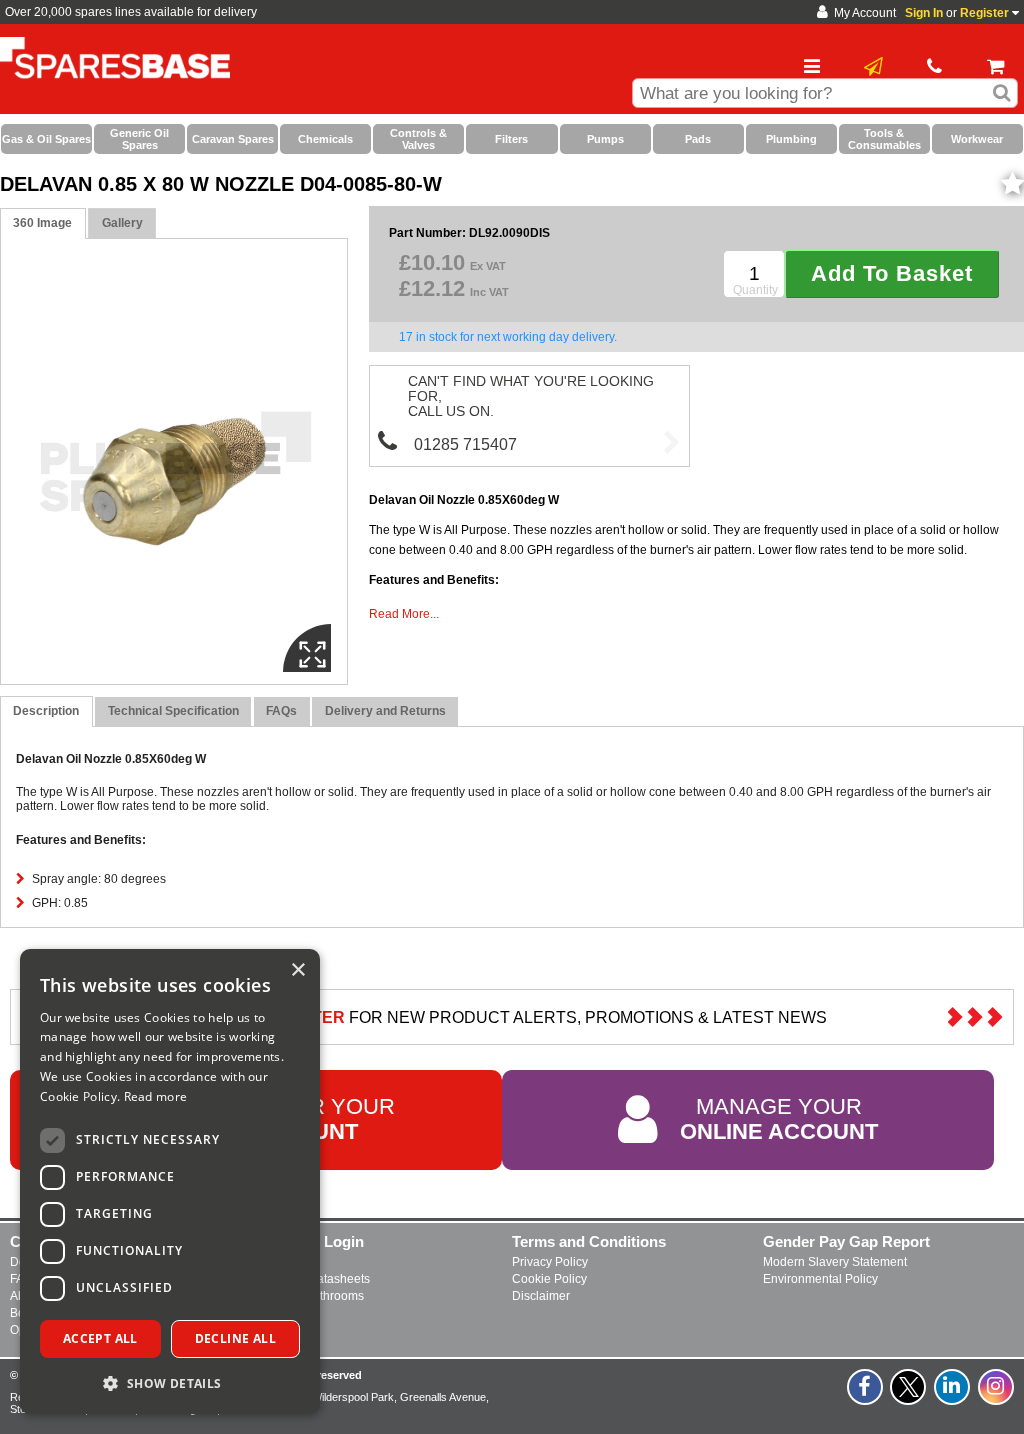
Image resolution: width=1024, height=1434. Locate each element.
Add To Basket (892, 273)
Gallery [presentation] (122, 223)
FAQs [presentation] (281, 711)
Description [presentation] (46, 711)
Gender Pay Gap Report (846, 1241)
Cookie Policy (549, 1279)
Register (984, 13)
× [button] (297, 970)
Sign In (924, 13)
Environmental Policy (820, 1279)
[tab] (43, 223)
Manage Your (779, 1119)
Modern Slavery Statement (835, 1262)
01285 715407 (465, 444)
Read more (156, 1096)
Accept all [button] (100, 1338)
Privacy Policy (550, 1262)
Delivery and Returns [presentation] (385, 711)
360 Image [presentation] (42, 223)
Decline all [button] (235, 1338)
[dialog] (170, 1181)
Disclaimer (541, 1296)
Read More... (404, 614)
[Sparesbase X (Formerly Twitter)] (909, 1398)
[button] (170, 1382)
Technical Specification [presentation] (173, 711)
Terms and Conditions (589, 1241)
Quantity (755, 290)
